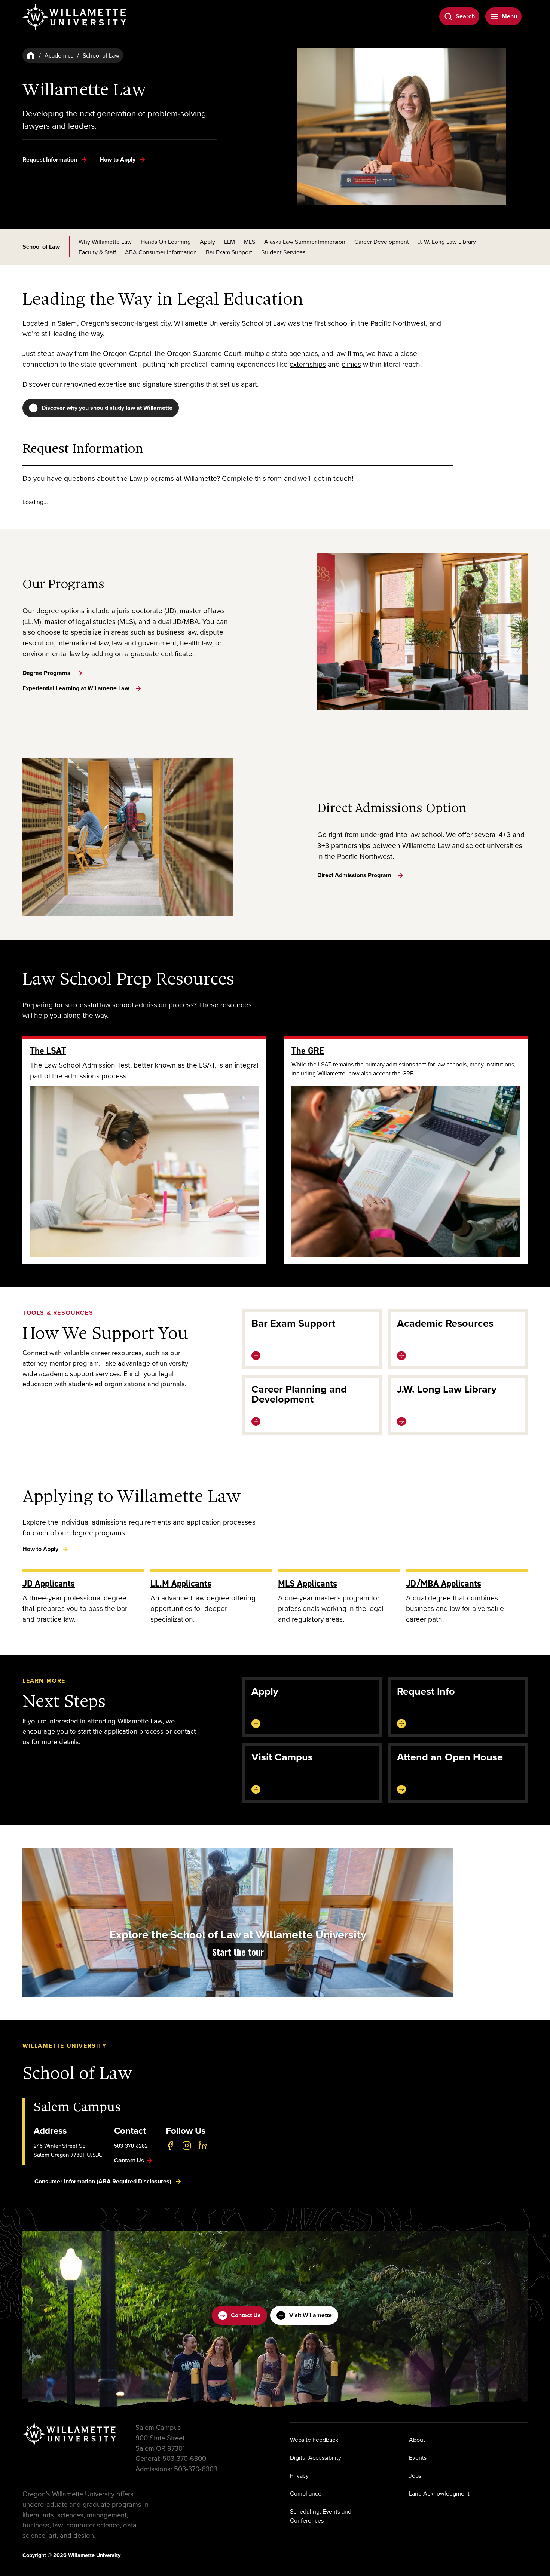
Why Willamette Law (105, 242)
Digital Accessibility (316, 2457)
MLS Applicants (308, 1583)
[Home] (31, 55)
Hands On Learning (166, 242)
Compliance (306, 2493)
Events (418, 2457)
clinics (351, 364)
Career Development (382, 242)
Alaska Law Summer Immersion (305, 242)
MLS (250, 242)
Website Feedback (314, 2440)
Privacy (299, 2475)
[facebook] (170, 2146)
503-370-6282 (131, 2146)
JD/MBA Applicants (444, 1583)
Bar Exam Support (229, 252)
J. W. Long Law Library (447, 242)
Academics (59, 55)
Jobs (415, 2475)
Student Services (283, 252)
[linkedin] (203, 2146)
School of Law (41, 247)
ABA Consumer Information (161, 252)
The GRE (308, 1051)
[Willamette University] (75, 17)
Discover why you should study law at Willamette (107, 408)
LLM (230, 242)
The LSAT (48, 1051)
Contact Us (246, 2315)
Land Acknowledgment (439, 2493)
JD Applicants (49, 1583)
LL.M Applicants (181, 1583)
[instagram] (187, 2146)
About (417, 2440)
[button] (238, 1922)
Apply (207, 242)
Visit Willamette (311, 2315)
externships (308, 364)
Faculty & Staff (97, 252)
